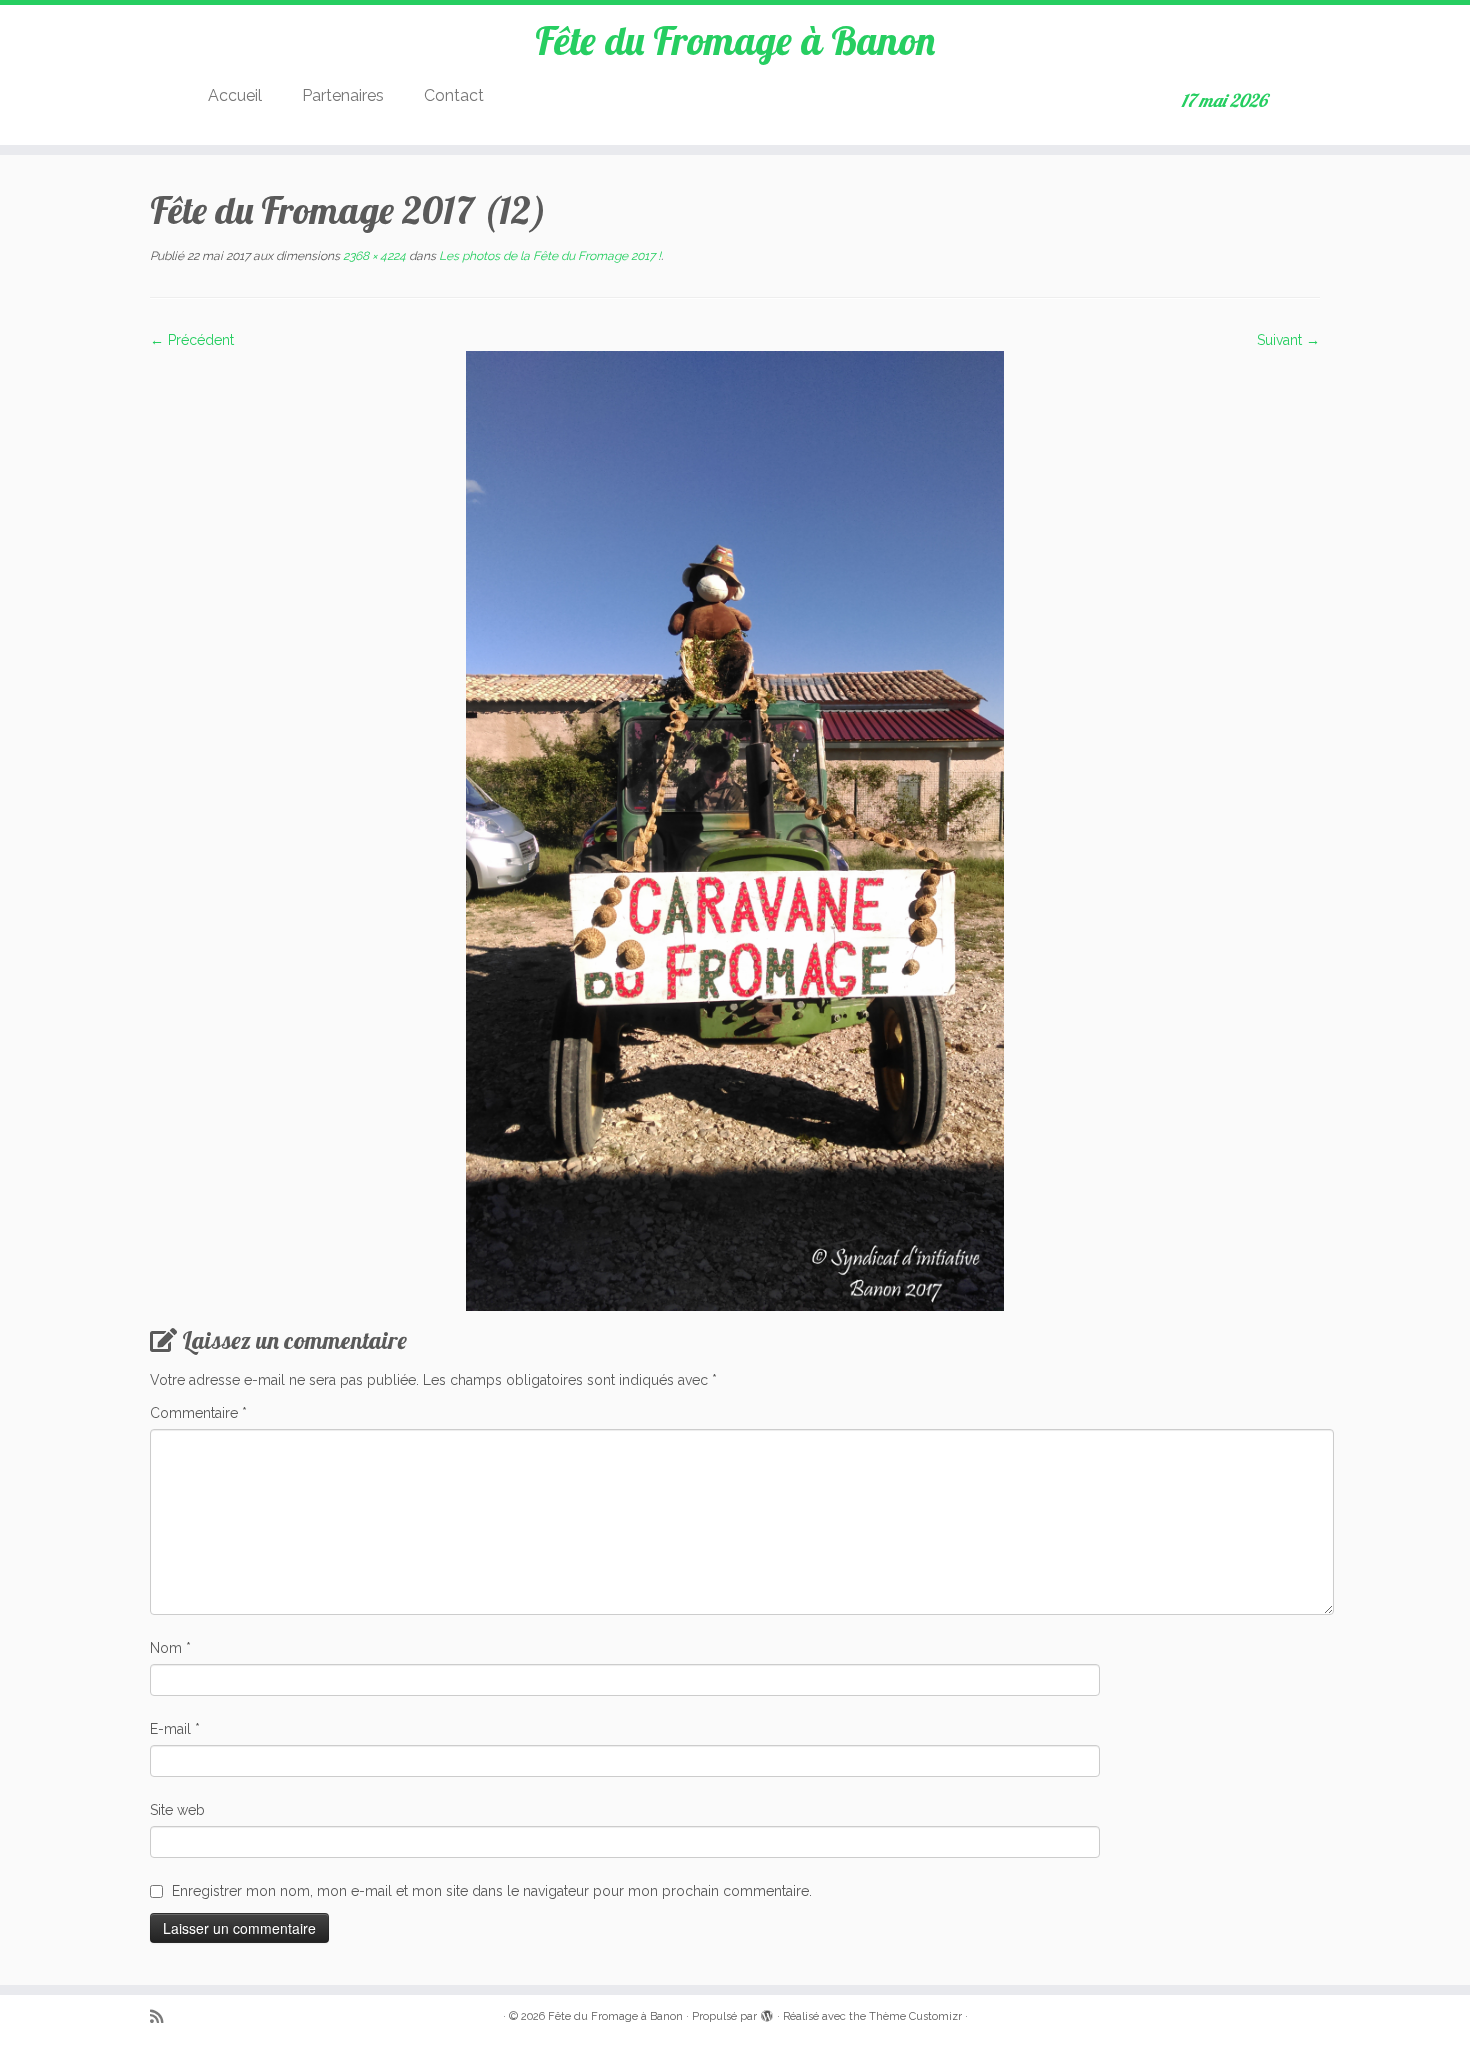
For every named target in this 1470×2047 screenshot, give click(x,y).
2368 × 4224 (373, 256)
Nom (170, 1648)
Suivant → (1288, 340)
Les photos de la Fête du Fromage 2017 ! (548, 256)
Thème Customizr (915, 2016)
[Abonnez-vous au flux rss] (163, 2017)
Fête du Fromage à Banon (735, 40)
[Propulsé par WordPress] (767, 2013)
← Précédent (192, 340)
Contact (454, 95)
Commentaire (198, 1413)
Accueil (235, 95)
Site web (177, 1810)
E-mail (175, 1729)
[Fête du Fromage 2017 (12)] (735, 829)
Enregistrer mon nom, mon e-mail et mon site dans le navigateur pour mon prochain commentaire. (492, 1891)
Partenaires (343, 95)
